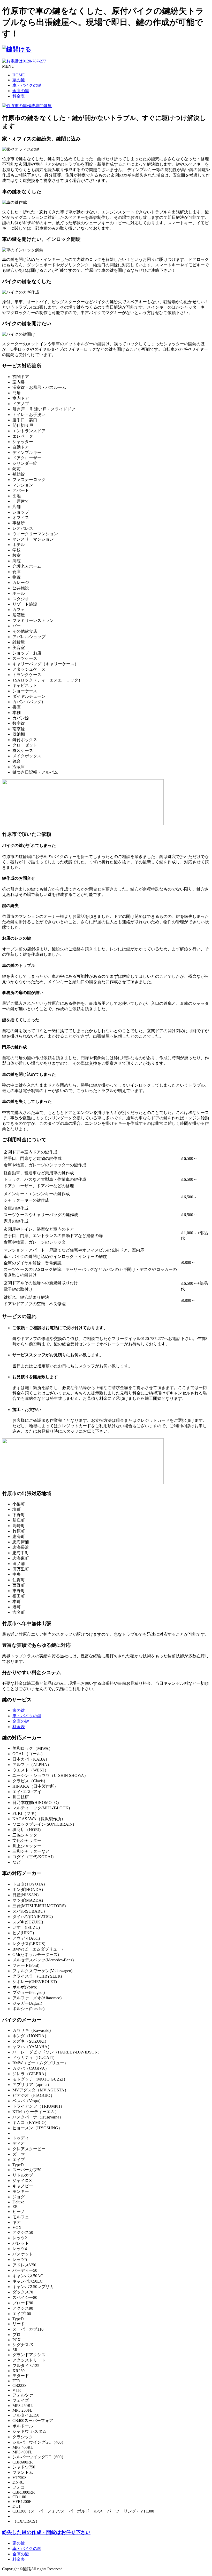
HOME (19, 75)
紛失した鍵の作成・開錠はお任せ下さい (46, 2532)
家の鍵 (19, 80)
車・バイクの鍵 (27, 85)
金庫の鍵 (21, 91)
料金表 (19, 96)
